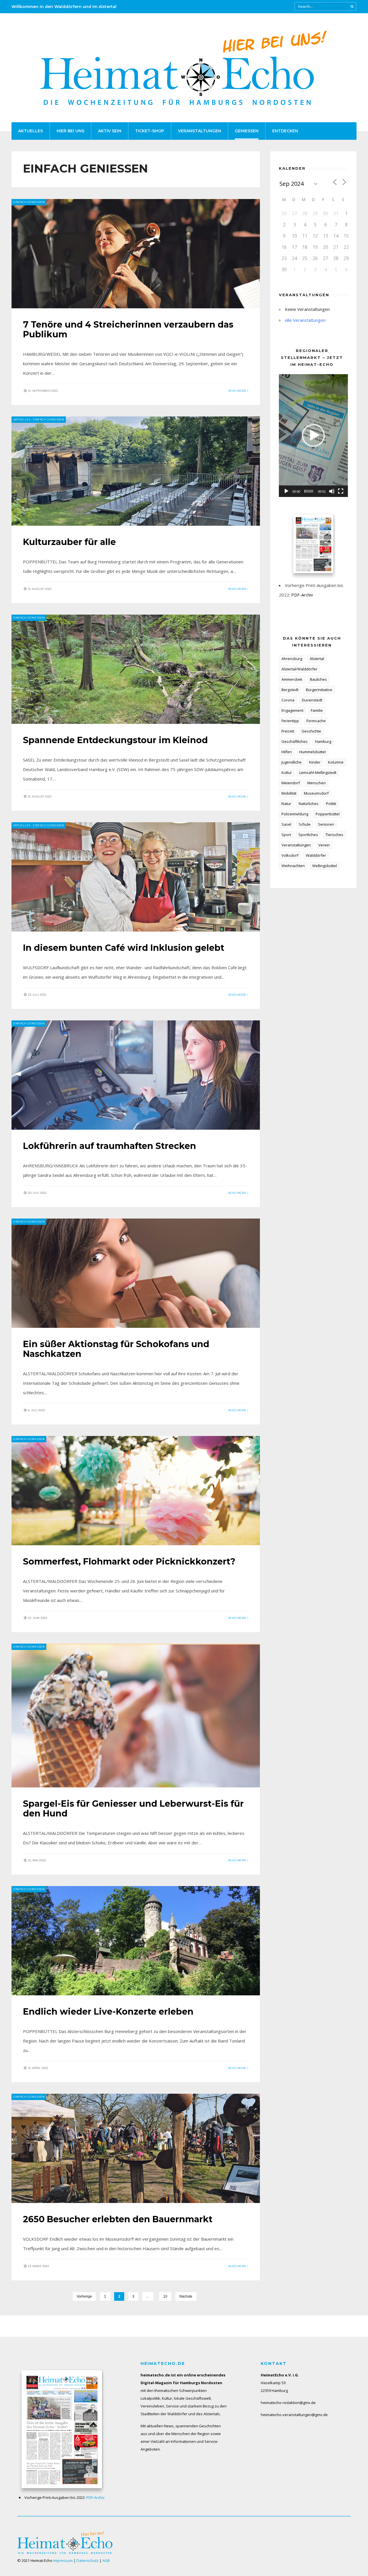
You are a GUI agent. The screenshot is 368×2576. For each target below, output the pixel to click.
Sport (286, 835)
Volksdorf (290, 855)
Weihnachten (293, 866)
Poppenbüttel (328, 814)
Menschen (317, 783)
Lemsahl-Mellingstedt (318, 772)
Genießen (247, 131)
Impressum (63, 2560)
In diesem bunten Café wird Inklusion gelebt (124, 948)
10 (165, 2296)
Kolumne (336, 762)
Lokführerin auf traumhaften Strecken (110, 1146)
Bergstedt (290, 690)
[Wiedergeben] (286, 491)
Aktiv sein (110, 131)
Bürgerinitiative (319, 690)
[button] (313, 435)
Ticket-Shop (150, 131)
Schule (305, 824)
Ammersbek (292, 679)
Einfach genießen (29, 202)
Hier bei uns (70, 131)
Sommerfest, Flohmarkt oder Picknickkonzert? (129, 1562)
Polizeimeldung (295, 814)
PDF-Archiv (302, 595)
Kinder (315, 762)
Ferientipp (290, 721)
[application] (313, 436)
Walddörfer (316, 855)
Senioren (326, 824)
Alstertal (317, 659)
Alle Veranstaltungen (305, 320)
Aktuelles (30, 131)
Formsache (316, 721)
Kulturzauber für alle (69, 542)
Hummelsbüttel (313, 752)
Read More (238, 391)
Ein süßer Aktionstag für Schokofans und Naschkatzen (116, 1349)
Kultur (287, 772)
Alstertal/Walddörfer (299, 669)
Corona (288, 700)
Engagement (292, 710)
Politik (331, 804)
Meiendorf (291, 783)
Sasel (286, 824)
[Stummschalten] (332, 491)
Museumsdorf (316, 793)
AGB (106, 2560)
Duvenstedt (312, 700)
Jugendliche (292, 762)
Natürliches (309, 804)
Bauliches (318, 679)
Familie (317, 710)
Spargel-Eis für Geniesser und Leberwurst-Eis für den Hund (133, 1809)
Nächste (186, 2296)
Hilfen (287, 752)
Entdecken (285, 131)
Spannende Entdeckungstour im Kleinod (115, 740)
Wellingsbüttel (325, 866)
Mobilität (289, 793)
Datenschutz (88, 2560)
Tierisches (334, 835)
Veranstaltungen (200, 131)
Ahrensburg (292, 659)
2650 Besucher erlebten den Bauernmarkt (118, 2219)
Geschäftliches (295, 741)
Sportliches (308, 835)
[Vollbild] (341, 491)
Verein (324, 845)
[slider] (309, 491)
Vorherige (84, 2296)
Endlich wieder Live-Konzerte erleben (108, 2012)
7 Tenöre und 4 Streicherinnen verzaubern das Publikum (128, 329)
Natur (286, 804)
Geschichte (311, 731)
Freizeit (288, 731)
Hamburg (323, 741)
